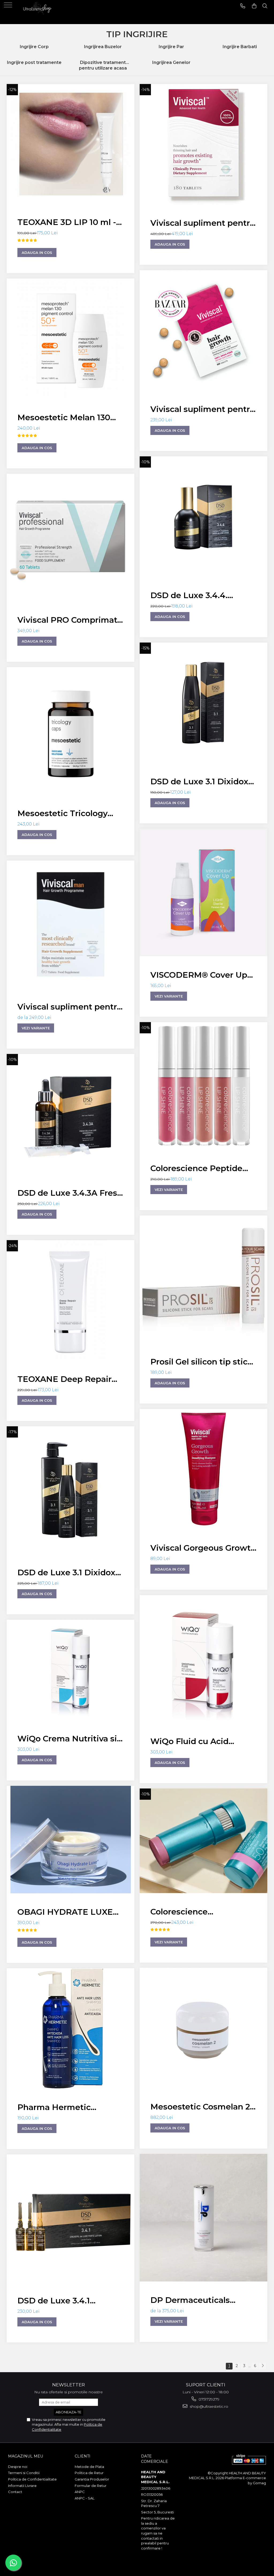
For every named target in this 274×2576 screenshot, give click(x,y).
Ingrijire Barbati (240, 47)
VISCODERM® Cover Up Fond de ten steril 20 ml (199, 976)
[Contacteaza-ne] (243, 6)
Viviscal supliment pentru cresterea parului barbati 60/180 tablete (70, 1008)
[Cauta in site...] (265, 6)
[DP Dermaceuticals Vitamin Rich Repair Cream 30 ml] (203, 2218)
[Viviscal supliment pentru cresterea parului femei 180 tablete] (203, 144)
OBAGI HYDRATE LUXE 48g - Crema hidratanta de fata (65, 1913)
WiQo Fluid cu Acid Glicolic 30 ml (189, 1742)
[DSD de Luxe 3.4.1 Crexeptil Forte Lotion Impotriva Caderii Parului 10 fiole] (71, 2218)
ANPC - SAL (85, 2498)
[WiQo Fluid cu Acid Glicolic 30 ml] (203, 1659)
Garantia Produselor (92, 2479)
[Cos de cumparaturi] (254, 6)
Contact (15, 2492)
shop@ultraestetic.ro (208, 2406)
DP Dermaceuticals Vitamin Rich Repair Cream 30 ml (191, 2301)
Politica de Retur (89, 2473)
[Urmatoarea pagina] (262, 2366)
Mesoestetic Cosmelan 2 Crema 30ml (200, 2107)
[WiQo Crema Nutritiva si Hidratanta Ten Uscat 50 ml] (71, 1670)
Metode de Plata (89, 2467)
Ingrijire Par (171, 47)
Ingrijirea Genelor (171, 62)
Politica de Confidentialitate (32, 2479)
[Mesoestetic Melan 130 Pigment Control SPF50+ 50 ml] (71, 339)
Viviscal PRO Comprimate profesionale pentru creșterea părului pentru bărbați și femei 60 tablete (70, 621)
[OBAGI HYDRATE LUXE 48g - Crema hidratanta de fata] (71, 1840)
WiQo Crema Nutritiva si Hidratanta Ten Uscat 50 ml (67, 1739)
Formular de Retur (91, 2486)
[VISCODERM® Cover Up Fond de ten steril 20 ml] (203, 893)
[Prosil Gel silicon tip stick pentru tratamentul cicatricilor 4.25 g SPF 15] (203, 1279)
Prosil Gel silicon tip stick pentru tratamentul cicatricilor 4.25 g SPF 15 (201, 1362)
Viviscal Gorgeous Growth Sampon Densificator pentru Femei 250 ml (203, 1549)
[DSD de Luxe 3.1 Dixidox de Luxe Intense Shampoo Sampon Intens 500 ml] (71, 1490)
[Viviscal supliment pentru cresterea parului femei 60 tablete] (203, 330)
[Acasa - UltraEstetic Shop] (37, 12)
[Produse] (9, 7)
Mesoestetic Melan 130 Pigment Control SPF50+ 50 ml (68, 418)
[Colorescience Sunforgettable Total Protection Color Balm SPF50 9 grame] (203, 1841)
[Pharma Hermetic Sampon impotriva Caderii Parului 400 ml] (71, 2028)
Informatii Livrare (22, 2486)
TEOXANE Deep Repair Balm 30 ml (64, 1380)
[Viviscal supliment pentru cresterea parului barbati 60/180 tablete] (71, 924)
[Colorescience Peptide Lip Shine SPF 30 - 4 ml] (203, 1086)
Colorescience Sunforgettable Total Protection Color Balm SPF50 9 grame (195, 1912)
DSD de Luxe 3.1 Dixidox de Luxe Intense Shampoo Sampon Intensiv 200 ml (199, 782)
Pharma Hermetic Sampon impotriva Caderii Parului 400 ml (71, 2108)
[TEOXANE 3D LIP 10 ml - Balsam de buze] (71, 144)
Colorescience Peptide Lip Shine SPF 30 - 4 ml (197, 1169)
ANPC (80, 2492)
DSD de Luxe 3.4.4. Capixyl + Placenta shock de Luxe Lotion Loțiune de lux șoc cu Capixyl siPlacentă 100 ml (201, 596)
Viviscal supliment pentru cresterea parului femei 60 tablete (203, 410)
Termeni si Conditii (24, 2473)
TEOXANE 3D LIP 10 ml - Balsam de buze (67, 223)
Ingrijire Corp (34, 47)
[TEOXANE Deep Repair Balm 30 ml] (71, 1300)
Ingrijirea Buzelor (103, 47)
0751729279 (208, 2399)
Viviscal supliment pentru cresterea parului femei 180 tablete (203, 224)
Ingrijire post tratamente (34, 62)
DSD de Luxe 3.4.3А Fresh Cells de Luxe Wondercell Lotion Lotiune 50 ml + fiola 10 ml (70, 1194)
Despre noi (18, 2467)
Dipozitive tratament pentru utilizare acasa (103, 65)
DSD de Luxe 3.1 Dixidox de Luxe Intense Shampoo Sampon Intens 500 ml (69, 1573)
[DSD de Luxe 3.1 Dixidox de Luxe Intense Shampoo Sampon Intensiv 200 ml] (203, 703)
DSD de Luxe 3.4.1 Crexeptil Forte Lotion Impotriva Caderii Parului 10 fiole (68, 2301)
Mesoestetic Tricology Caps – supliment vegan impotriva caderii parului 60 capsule (67, 814)
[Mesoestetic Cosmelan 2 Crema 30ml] (203, 2028)
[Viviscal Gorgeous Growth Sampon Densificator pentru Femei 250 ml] (203, 1469)
